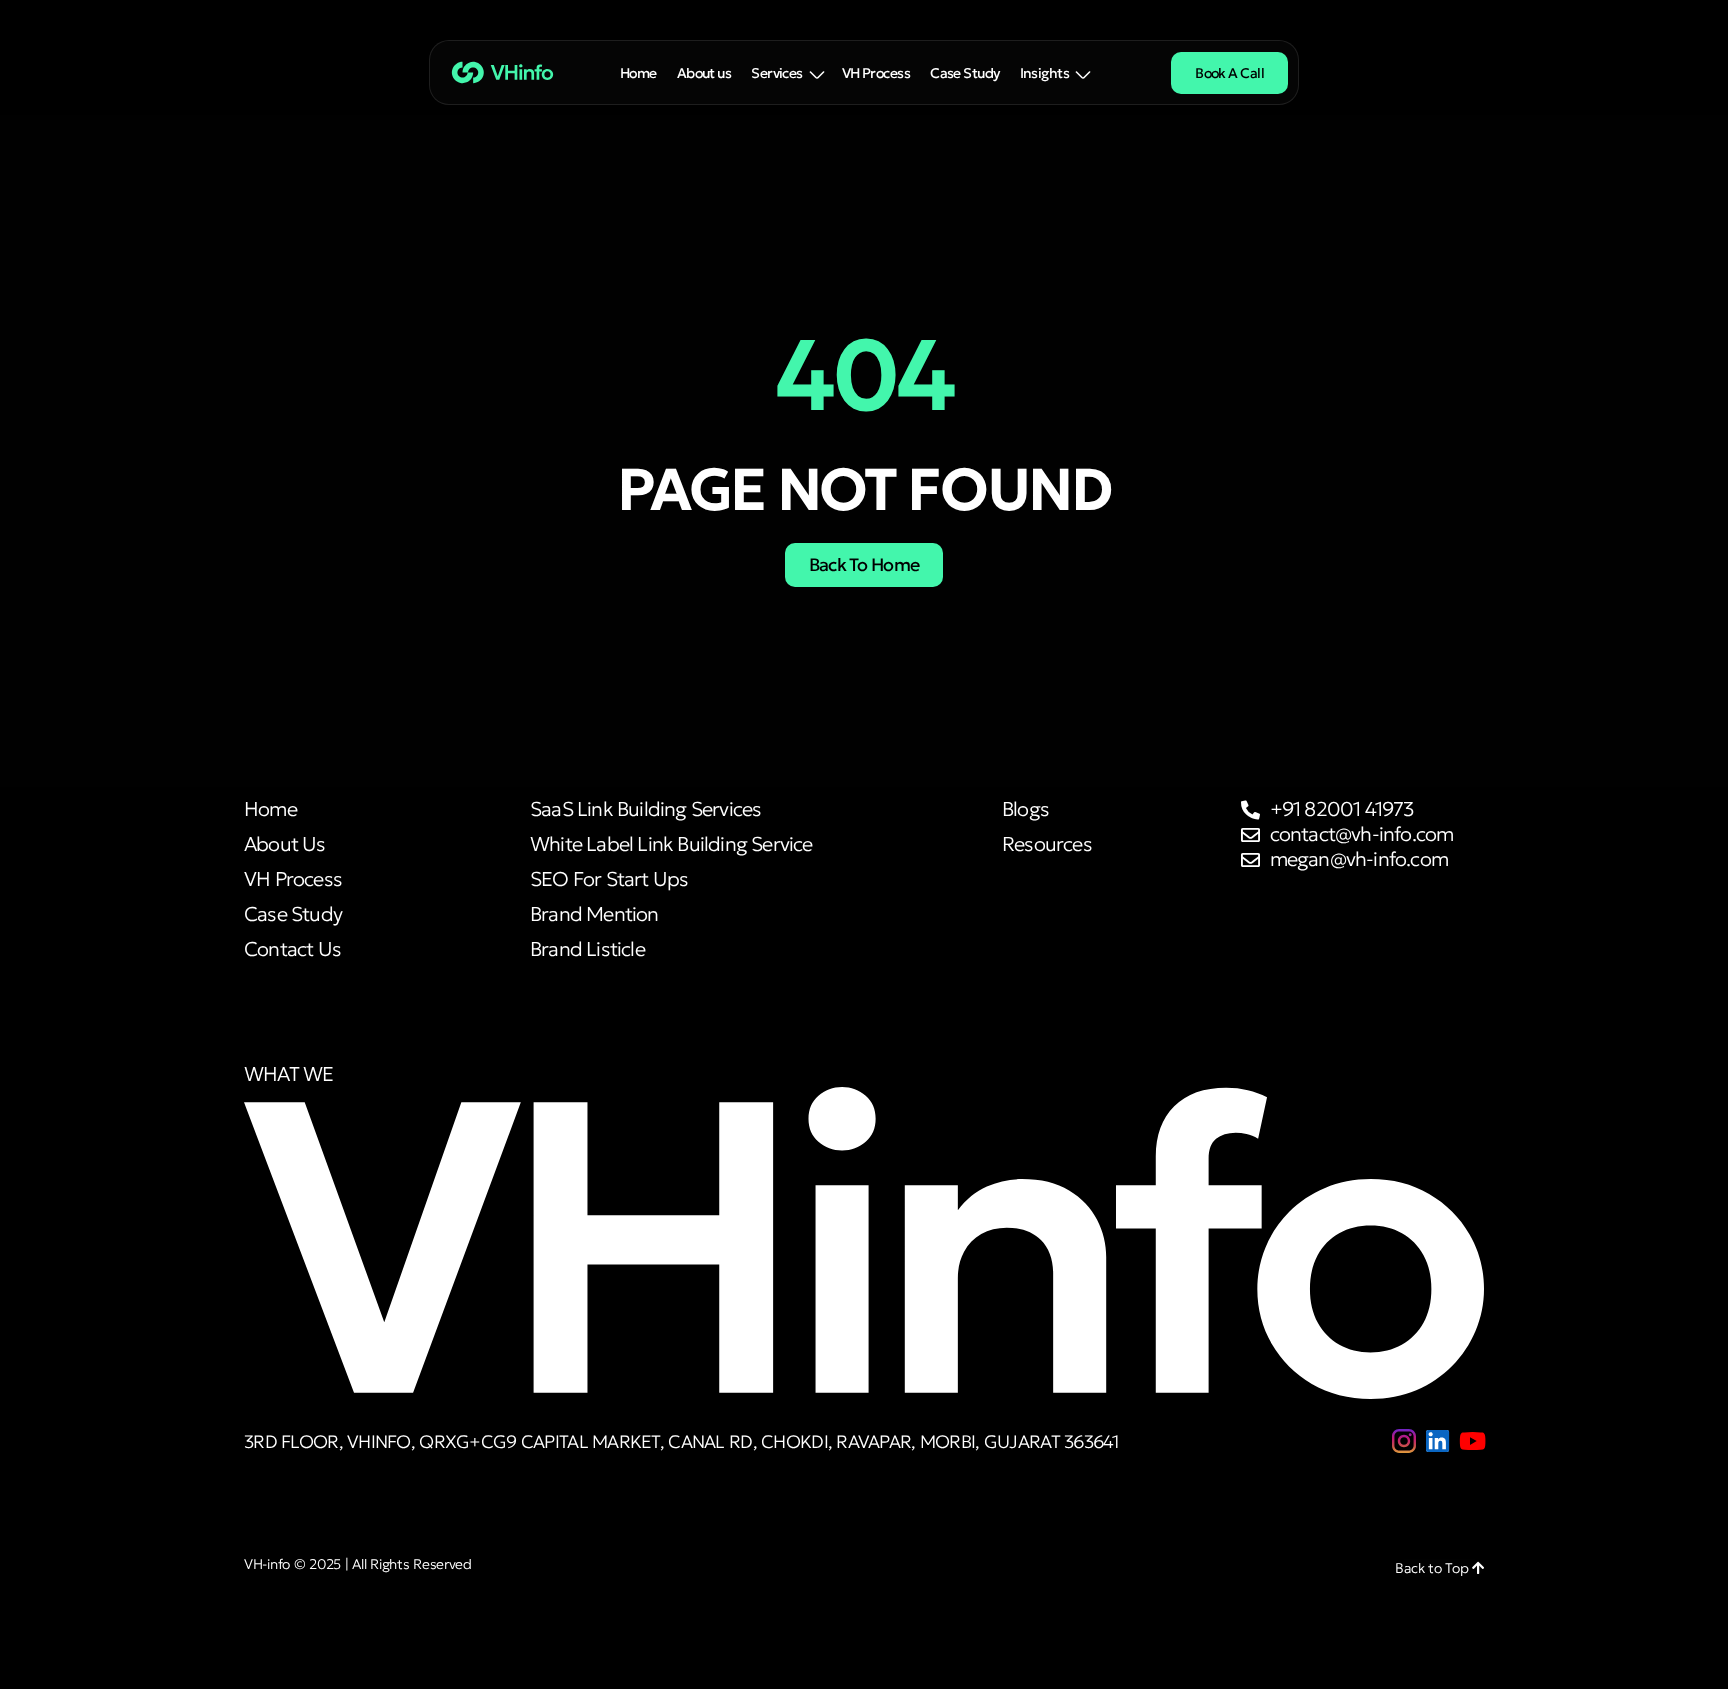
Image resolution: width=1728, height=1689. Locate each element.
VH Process (876, 73)
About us (704, 73)
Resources (1047, 844)
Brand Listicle (587, 949)
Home (638, 73)
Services (777, 73)
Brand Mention (594, 914)
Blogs (1025, 809)
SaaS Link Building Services (645, 809)
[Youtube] (1472, 1441)
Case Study (964, 73)
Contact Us (292, 949)
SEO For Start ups (609, 879)
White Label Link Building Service (671, 844)
